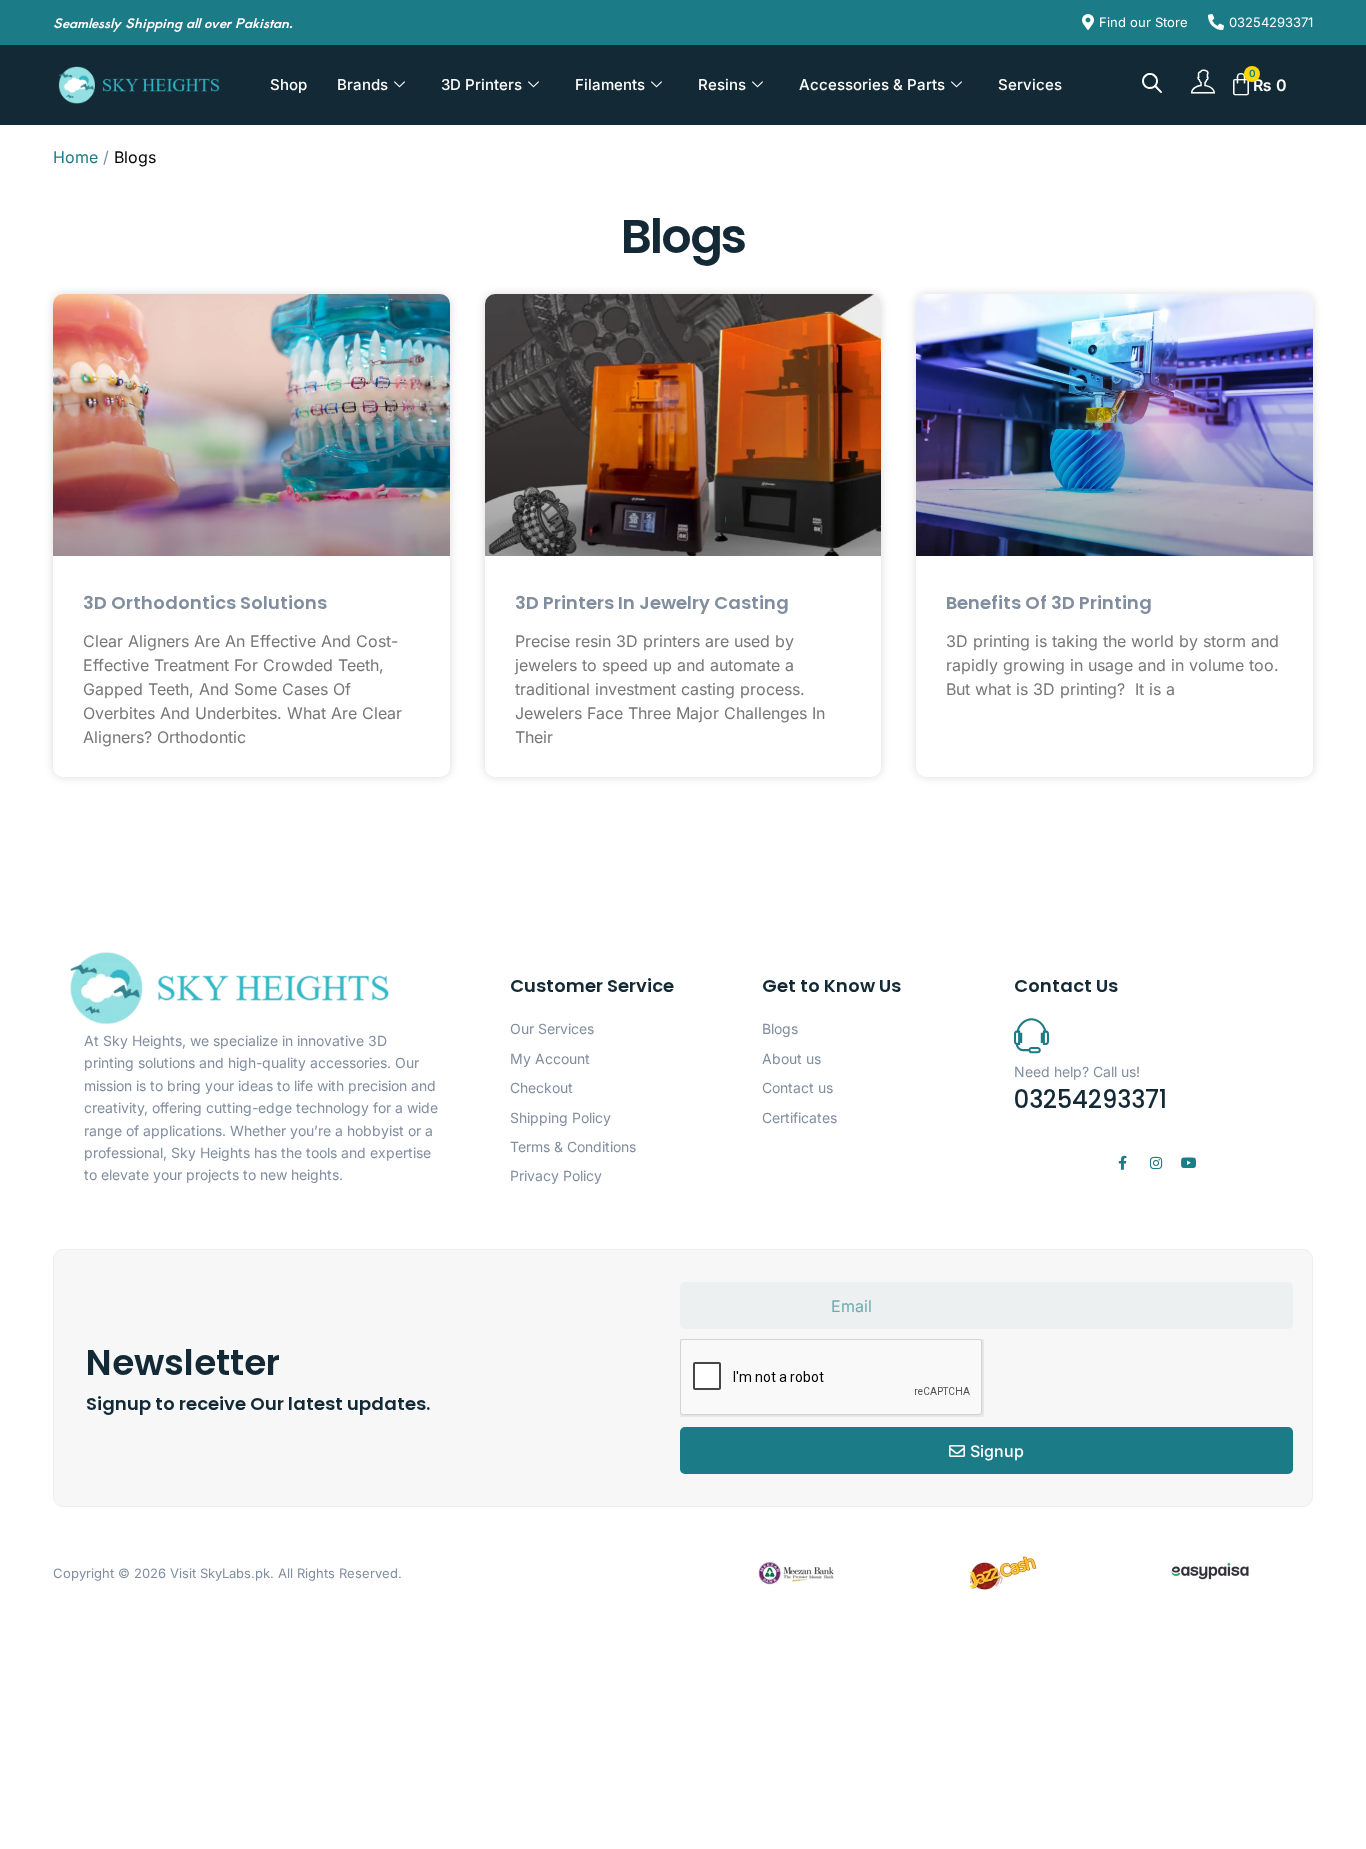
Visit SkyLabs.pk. (222, 1573)
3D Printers (481, 84)
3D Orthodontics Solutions (205, 602)
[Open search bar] (1152, 82)
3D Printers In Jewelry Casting (652, 602)
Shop (288, 84)
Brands (362, 84)
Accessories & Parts (872, 84)
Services (1030, 84)
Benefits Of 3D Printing (1049, 602)
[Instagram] (1156, 1163)
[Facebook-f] (1123, 1163)
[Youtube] (1189, 1163)
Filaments (610, 84)
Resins (722, 84)
